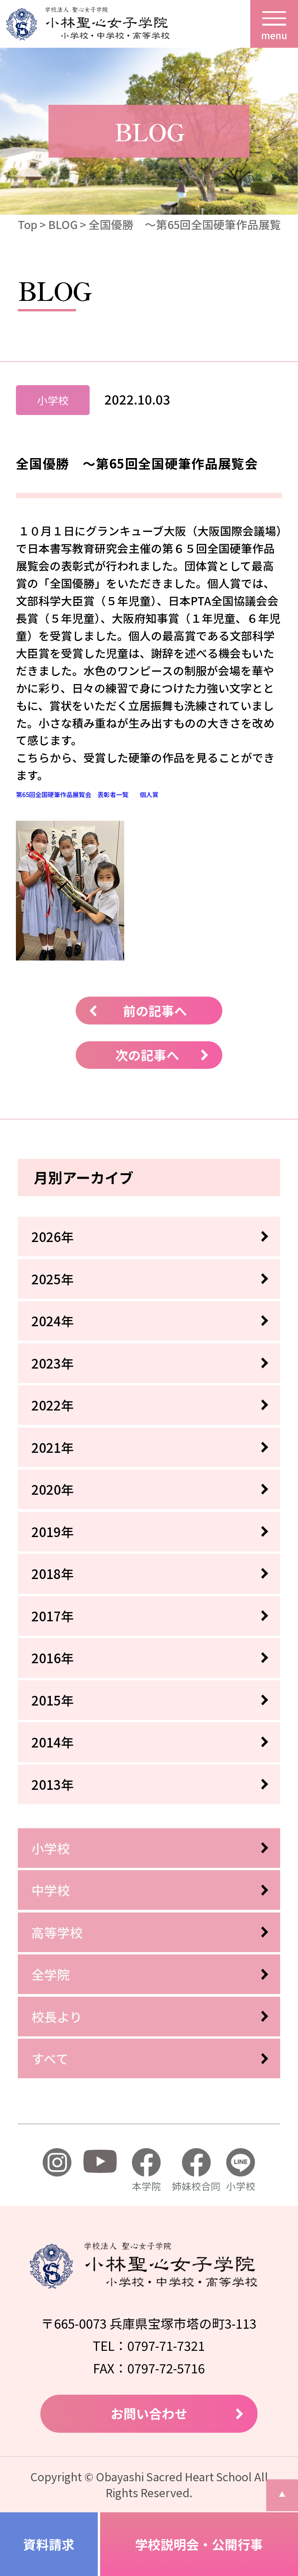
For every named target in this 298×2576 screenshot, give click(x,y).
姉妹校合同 (196, 2186)
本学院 (146, 2186)
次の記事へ (147, 1055)
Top (28, 224)
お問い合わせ (149, 2413)
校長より (57, 2016)
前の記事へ (155, 1010)
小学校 (51, 1848)
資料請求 (49, 2544)
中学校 (51, 1890)
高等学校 (57, 1932)
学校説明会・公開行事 (199, 2544)
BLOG (63, 224)
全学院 (51, 1974)
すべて (50, 2058)
